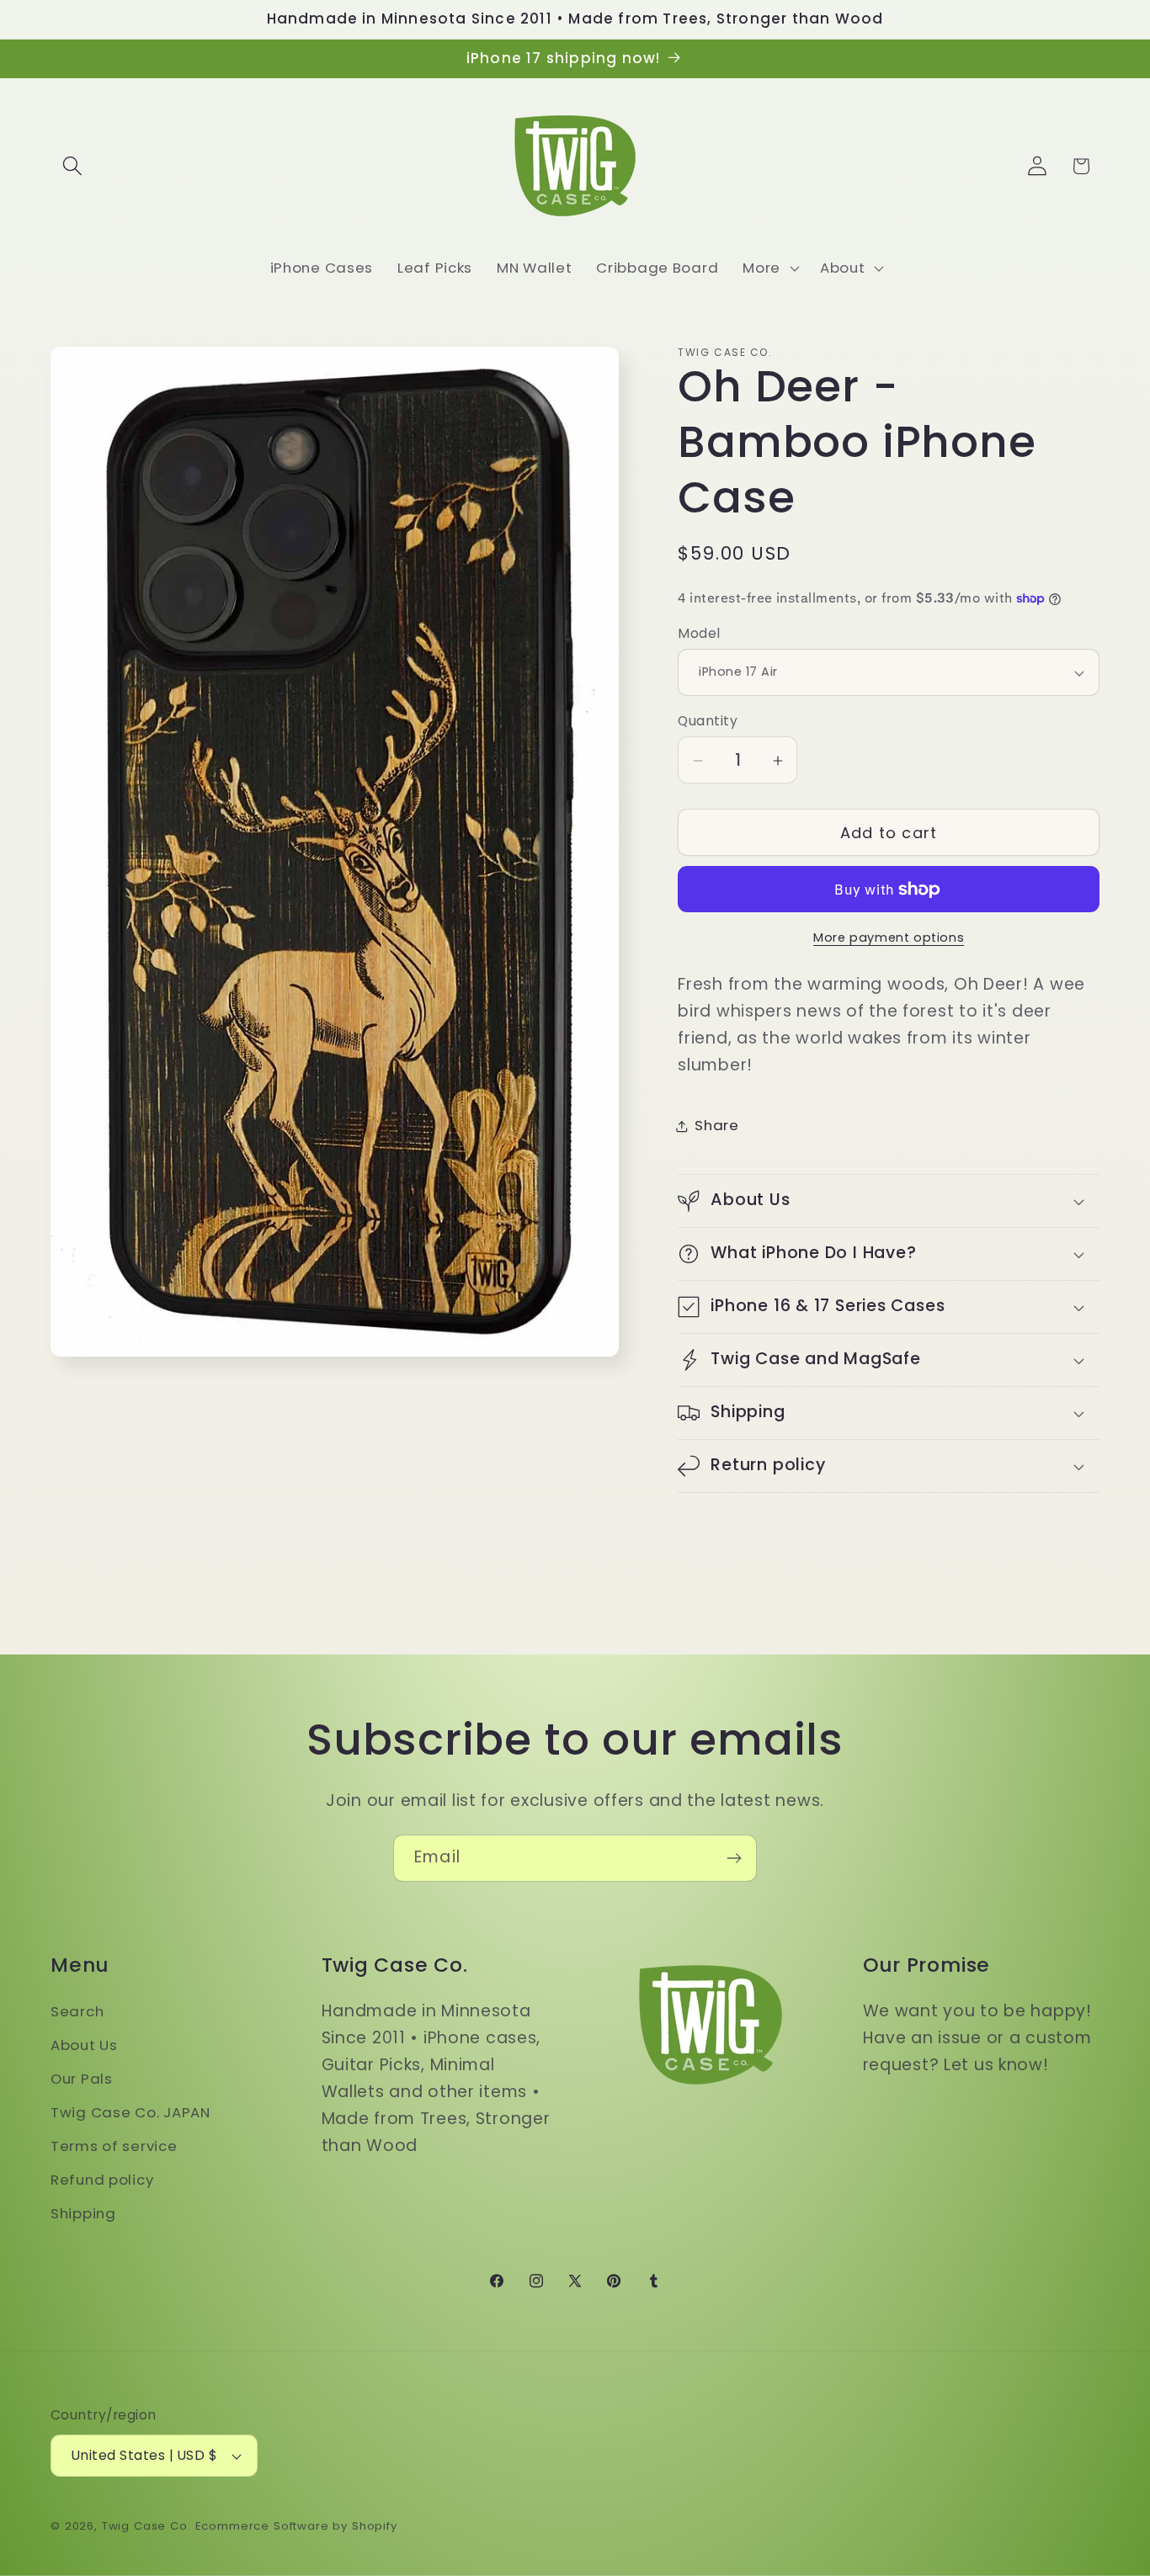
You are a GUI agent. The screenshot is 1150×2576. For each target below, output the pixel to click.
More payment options (889, 937)
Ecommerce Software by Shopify (296, 2526)
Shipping (83, 2213)
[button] (73, 166)
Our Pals (82, 2079)
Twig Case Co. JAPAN (130, 2112)
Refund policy (102, 2180)
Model (699, 633)
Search (77, 2011)
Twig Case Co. (146, 2526)
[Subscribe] (734, 1858)
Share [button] (717, 1126)
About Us (84, 2045)
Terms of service (114, 2146)
